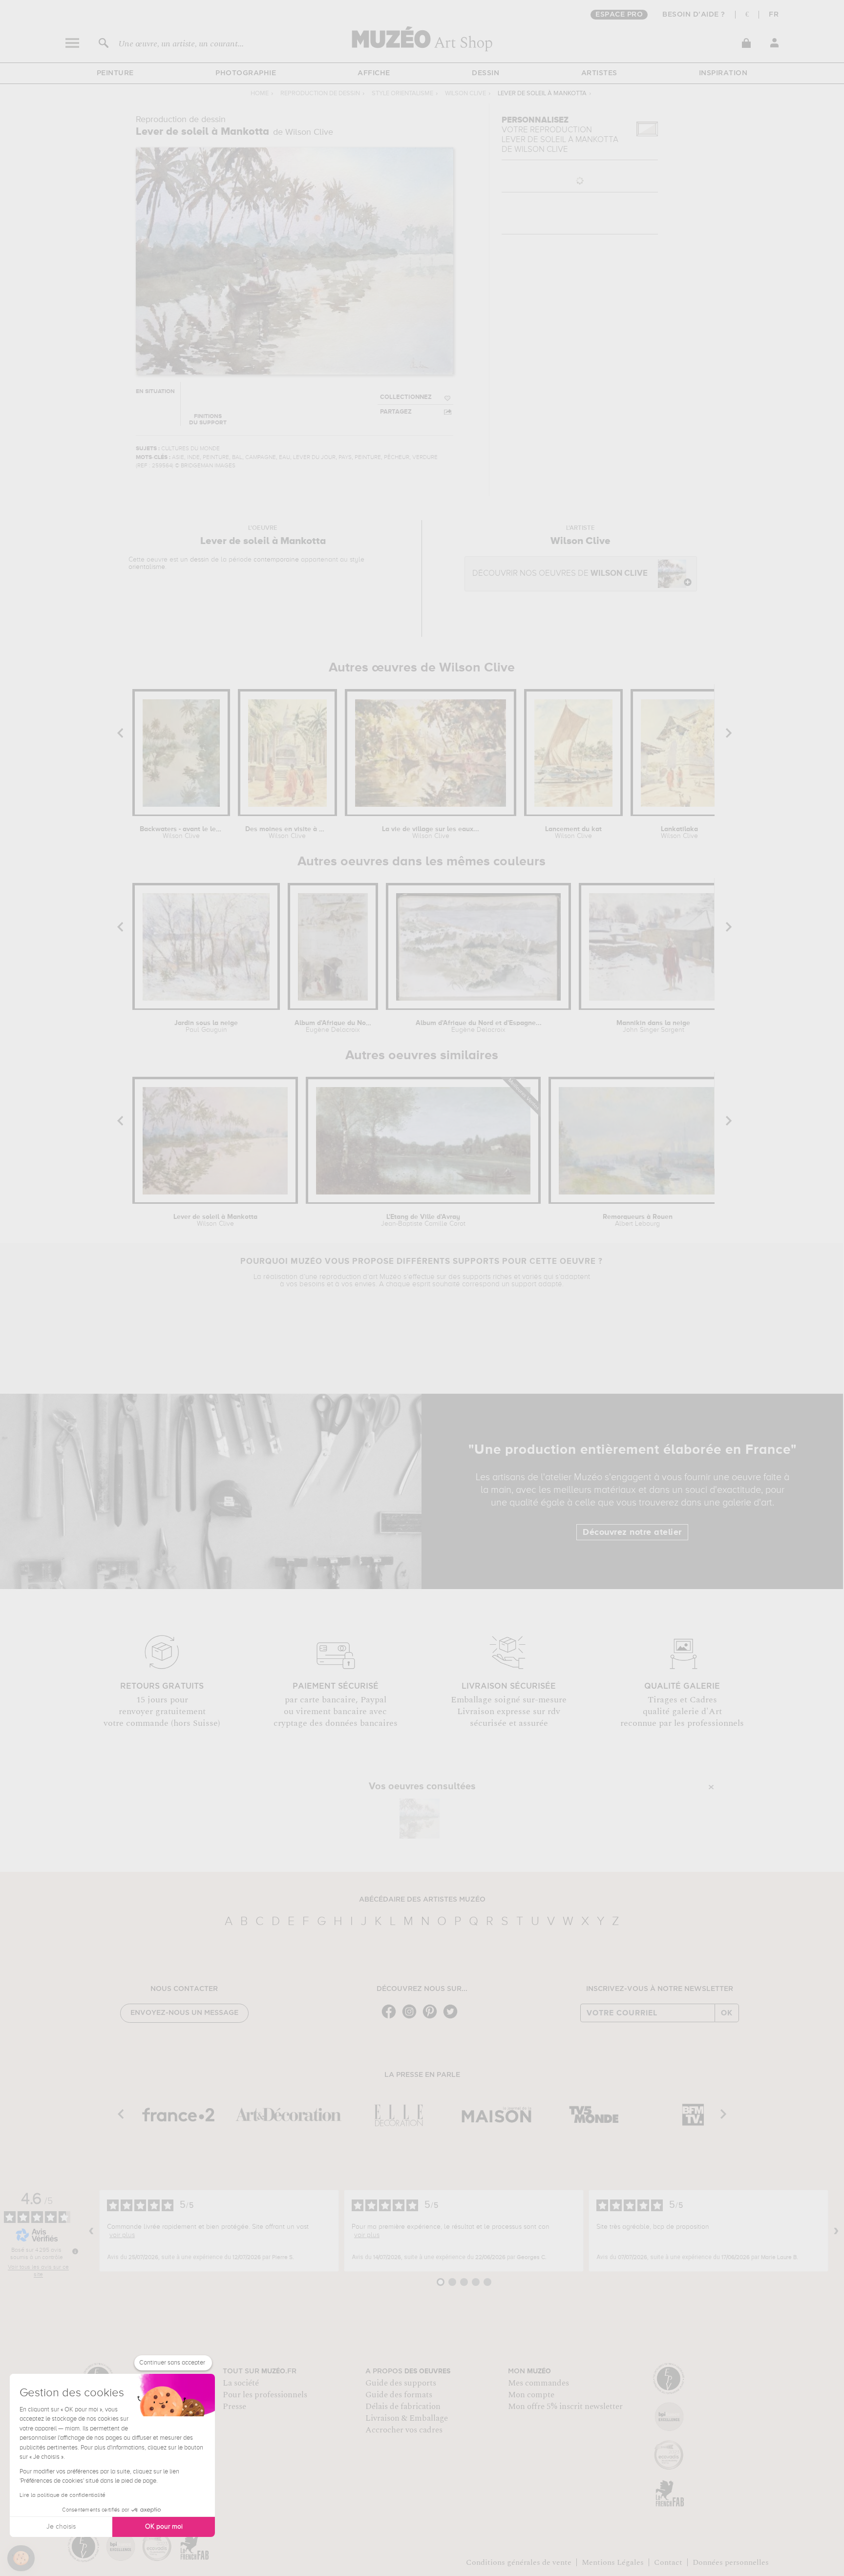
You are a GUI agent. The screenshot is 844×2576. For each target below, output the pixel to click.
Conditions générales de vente (519, 2562)
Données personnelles (731, 2562)
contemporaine (276, 560)
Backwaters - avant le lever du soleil (181, 833)
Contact (668, 2562)
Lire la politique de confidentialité (63, 2495)
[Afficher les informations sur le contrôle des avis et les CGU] (75, 2251)
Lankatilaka (679, 833)
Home (260, 94)
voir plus (122, 2235)
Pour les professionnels (265, 2395)
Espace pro (619, 15)
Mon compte (531, 2395)
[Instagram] (412, 2018)
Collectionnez (406, 397)
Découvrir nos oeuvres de (560, 574)
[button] (21, 2558)
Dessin (485, 73)
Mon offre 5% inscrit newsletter (565, 2407)
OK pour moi (164, 2527)
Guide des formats (399, 2395)
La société (241, 2383)
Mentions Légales (613, 2562)
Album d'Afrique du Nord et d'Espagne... (479, 1026)
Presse (234, 2407)
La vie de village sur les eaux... (431, 833)
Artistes (599, 73)
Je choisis (61, 2527)
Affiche (374, 73)
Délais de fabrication (403, 2407)
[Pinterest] (432, 2018)
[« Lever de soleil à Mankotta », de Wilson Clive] (420, 1819)
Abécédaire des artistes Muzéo (422, 1900)
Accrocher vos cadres (404, 2430)
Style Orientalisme (402, 94)
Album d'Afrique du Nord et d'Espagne (333, 1026)
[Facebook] (391, 2018)
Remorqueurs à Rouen (638, 1220)
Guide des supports (401, 2383)
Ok (727, 2013)
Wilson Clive (465, 94)
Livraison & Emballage (407, 2418)
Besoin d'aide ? (694, 15)
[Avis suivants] (836, 2231)
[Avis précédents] (91, 2231)
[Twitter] (453, 2018)
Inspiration (723, 73)
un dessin (195, 560)
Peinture (115, 73)
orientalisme (147, 567)
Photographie (246, 73)
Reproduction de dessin (320, 94)
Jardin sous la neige (206, 1026)
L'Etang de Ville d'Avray (423, 1220)
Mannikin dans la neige (653, 1026)
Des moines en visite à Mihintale (287, 833)
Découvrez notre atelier (632, 1532)
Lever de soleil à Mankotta (215, 1220)
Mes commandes (538, 2383)
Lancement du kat (573, 833)
